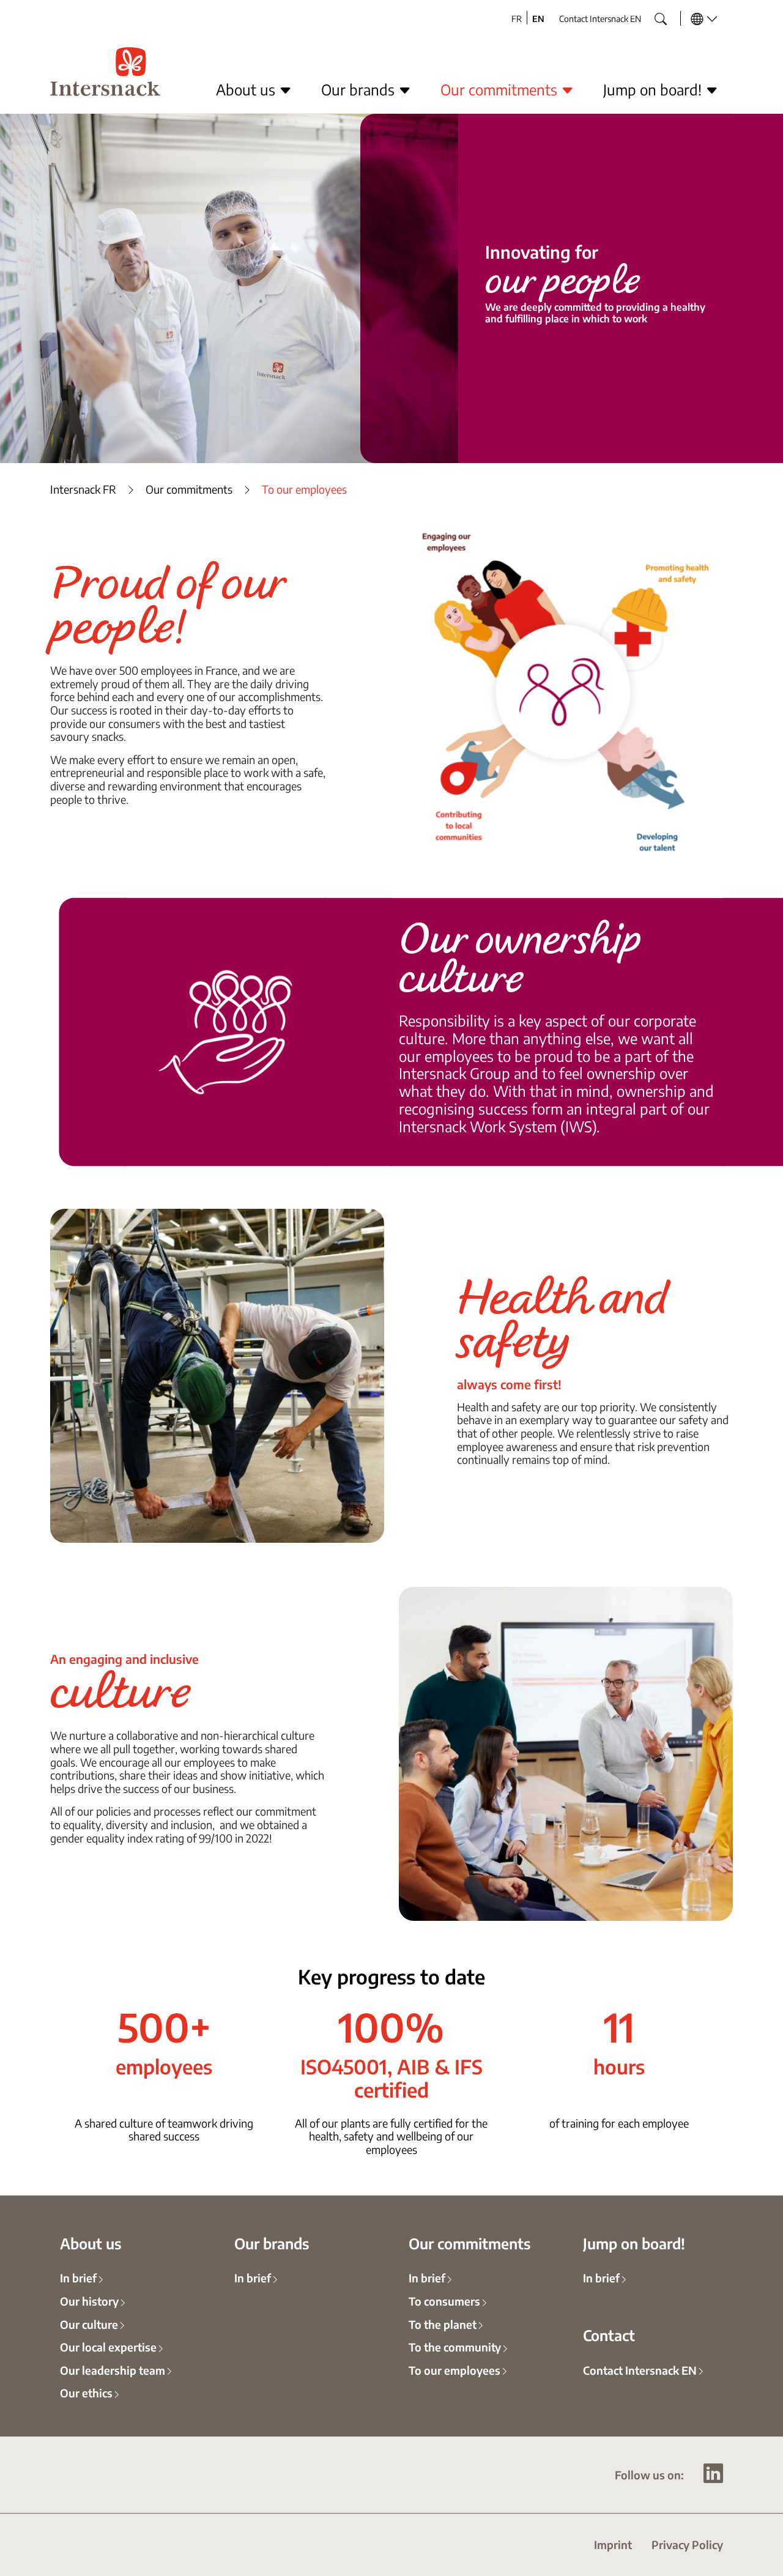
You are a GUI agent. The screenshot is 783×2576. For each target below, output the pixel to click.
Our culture (89, 2324)
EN (538, 18)
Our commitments (189, 489)
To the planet (443, 2324)
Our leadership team (113, 2370)
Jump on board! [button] (654, 89)
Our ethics (86, 2392)
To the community (455, 2347)
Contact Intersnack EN (600, 18)
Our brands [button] (360, 89)
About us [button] (247, 89)
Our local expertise (108, 2347)
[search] (651, 15)
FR (517, 18)
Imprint (613, 2544)
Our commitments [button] (501, 89)
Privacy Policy (687, 2544)
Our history (89, 2301)
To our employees (455, 2370)
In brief (78, 2277)
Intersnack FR (83, 489)
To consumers (444, 2301)
